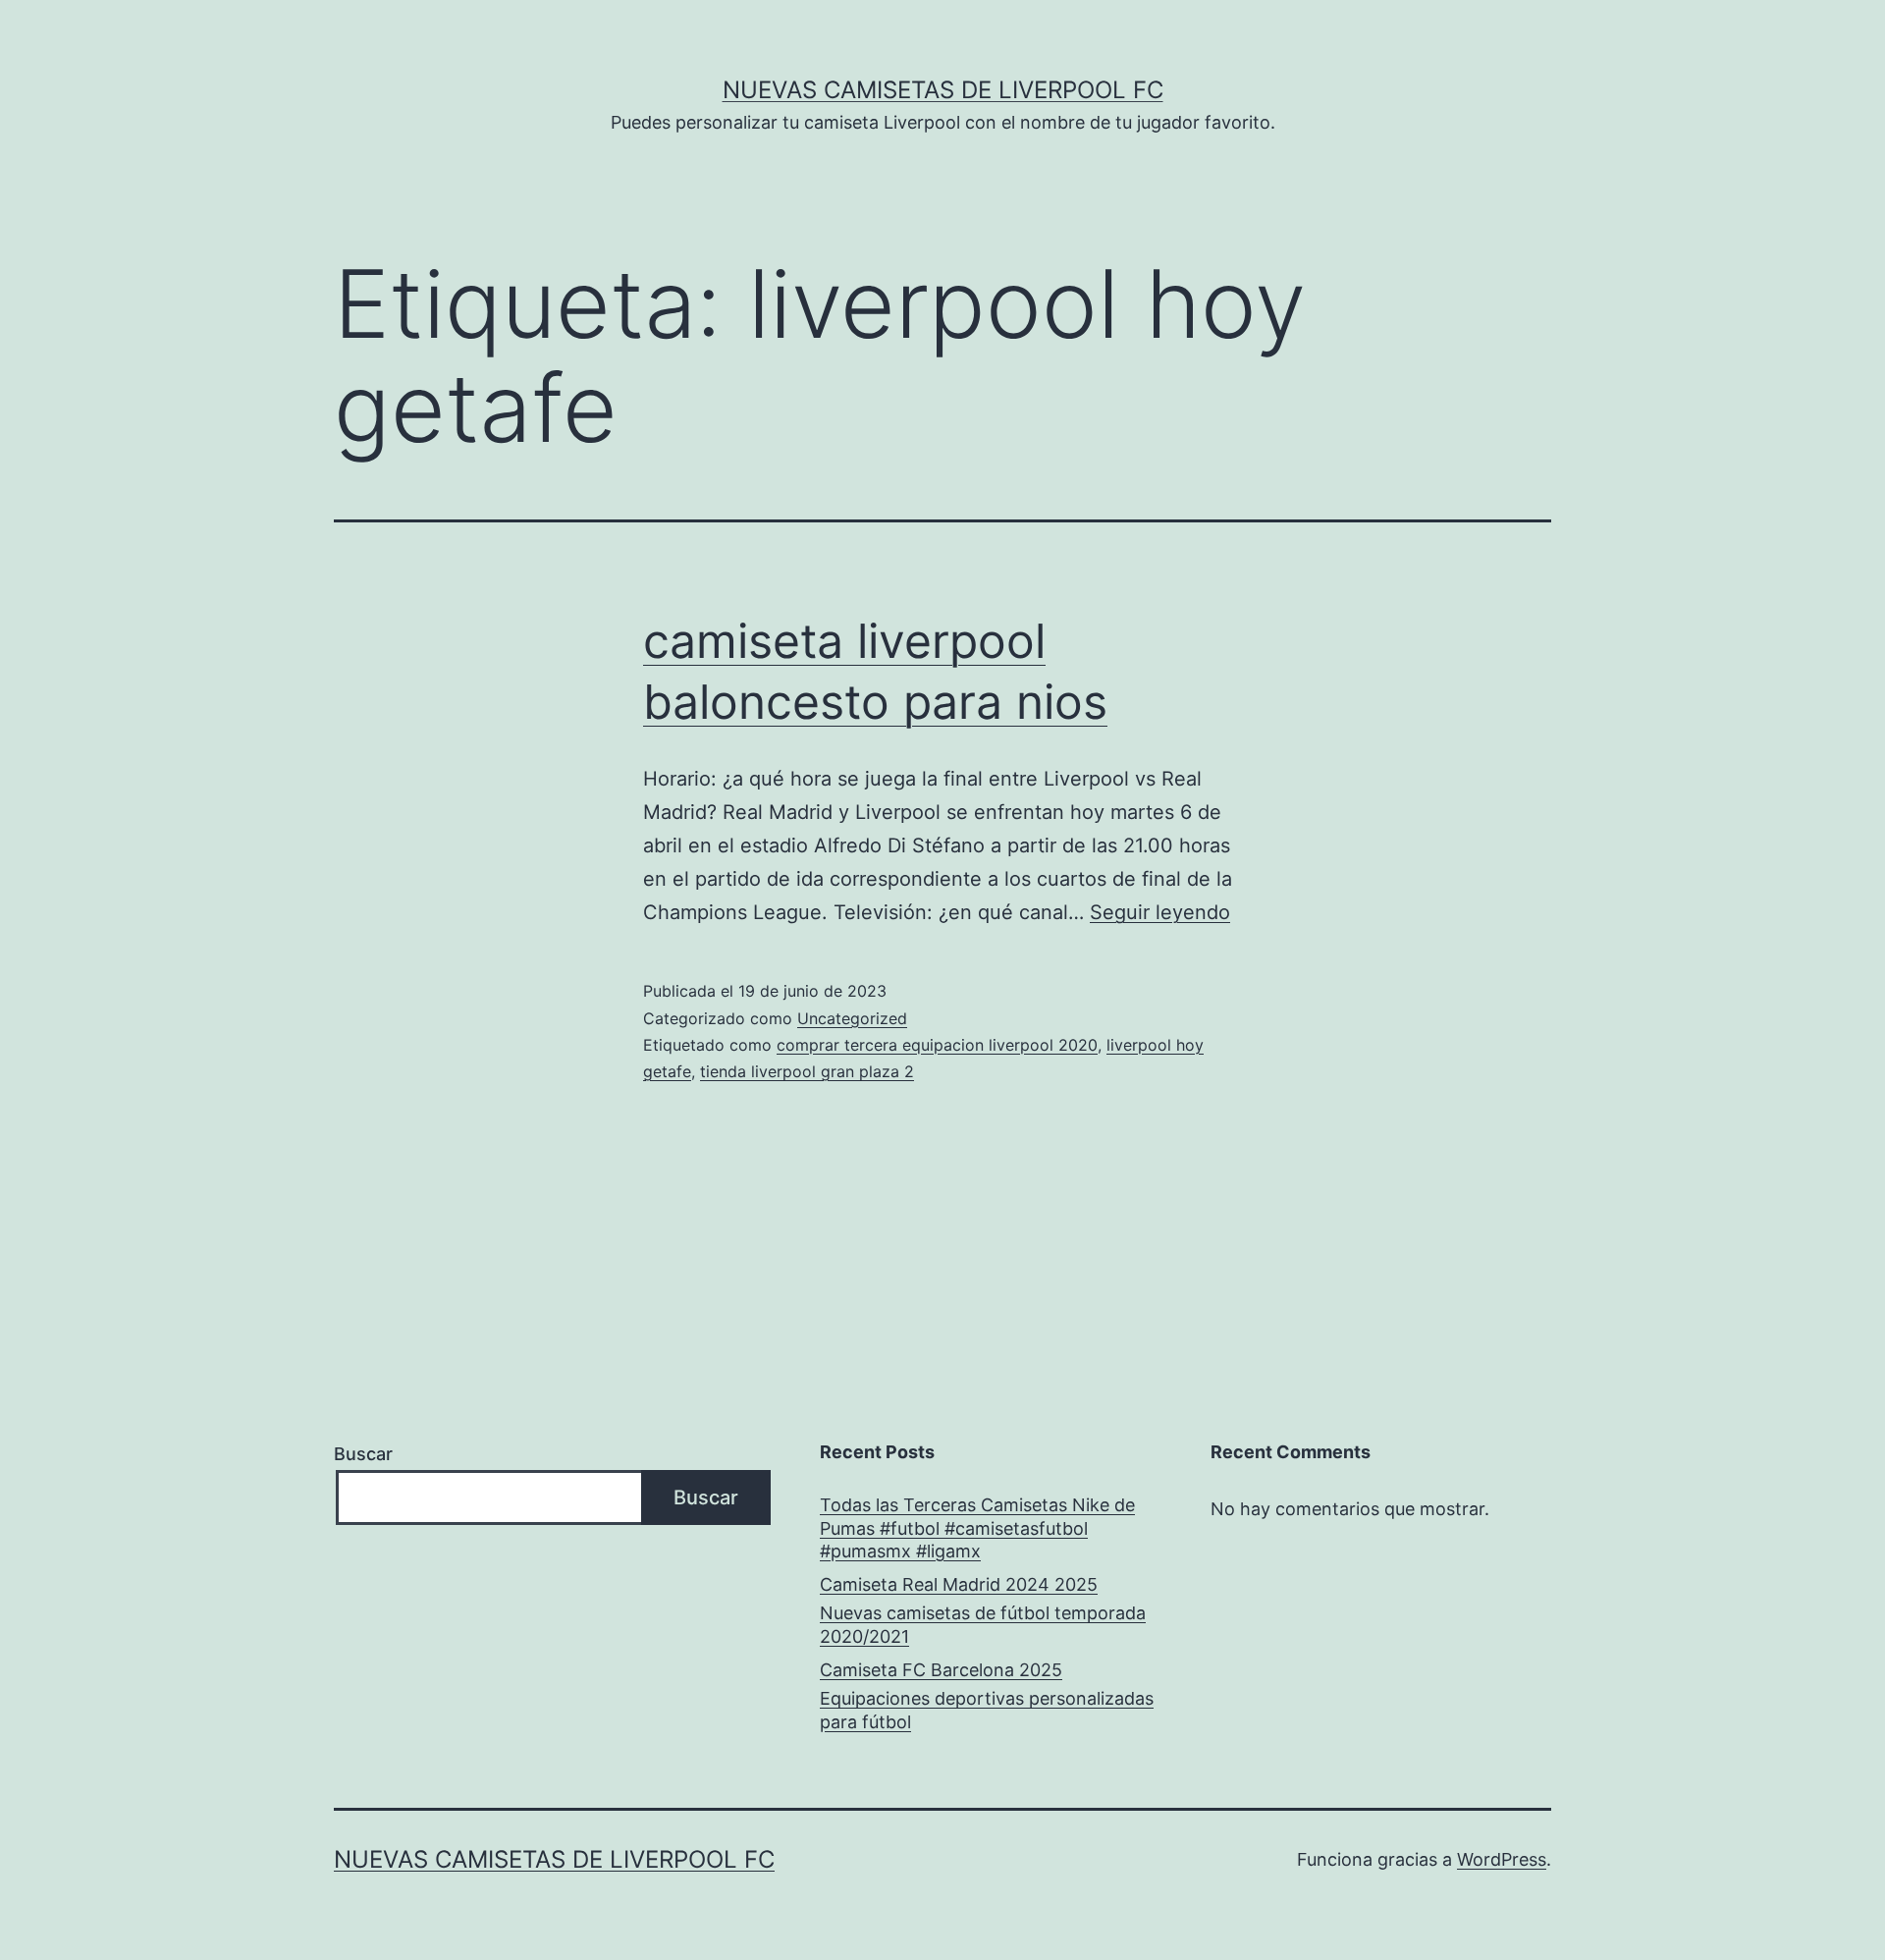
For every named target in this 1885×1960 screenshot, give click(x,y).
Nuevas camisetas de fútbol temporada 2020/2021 (983, 1624)
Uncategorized (852, 1018)
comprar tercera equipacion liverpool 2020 (937, 1045)
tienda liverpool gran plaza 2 (807, 1071)
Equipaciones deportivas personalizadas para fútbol (987, 1710)
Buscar (363, 1454)
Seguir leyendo (1160, 912)
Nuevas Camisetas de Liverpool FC (943, 90)
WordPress (1502, 1859)
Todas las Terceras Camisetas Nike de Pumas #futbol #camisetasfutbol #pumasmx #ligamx (977, 1528)
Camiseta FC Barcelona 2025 (941, 1670)
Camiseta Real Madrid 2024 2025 (959, 1584)
